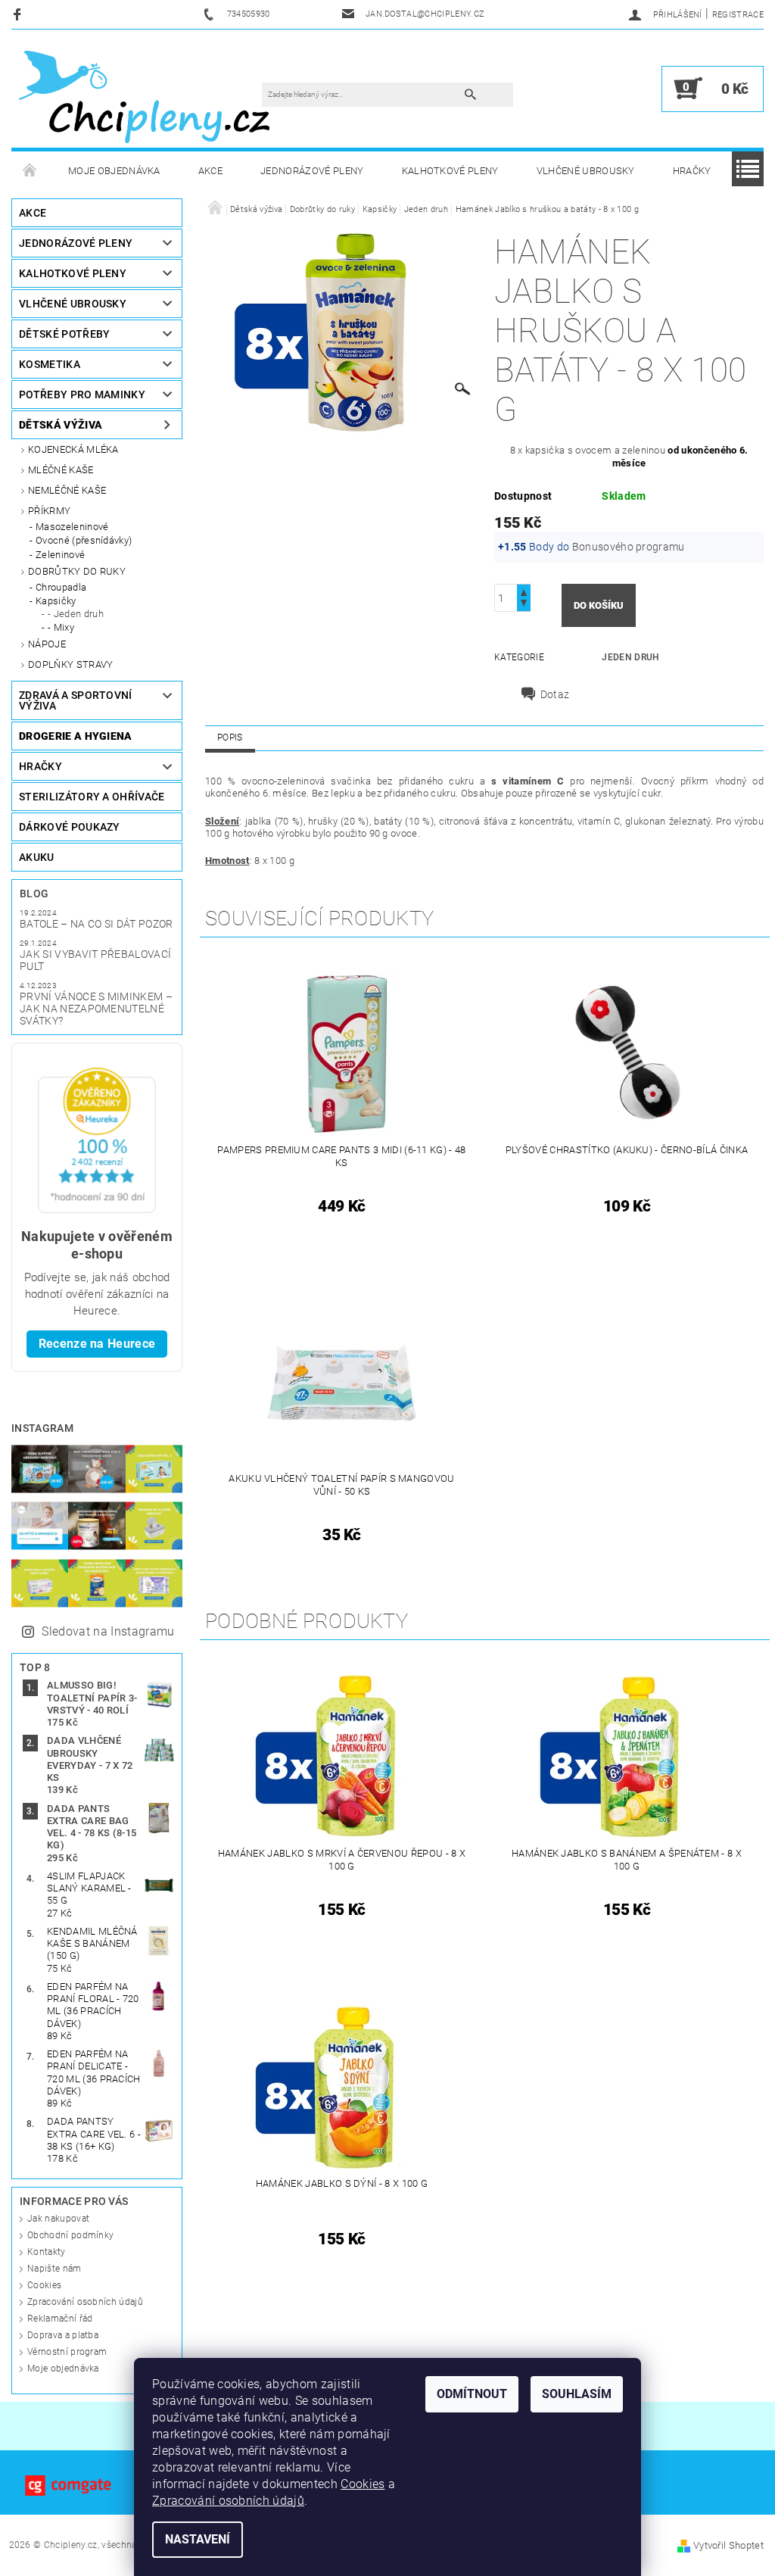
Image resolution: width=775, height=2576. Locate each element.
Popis (230, 738)
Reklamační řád (60, 2319)
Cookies (44, 2285)
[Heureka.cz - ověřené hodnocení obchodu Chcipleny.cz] (97, 1139)
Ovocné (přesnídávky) (84, 540)
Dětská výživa (61, 425)
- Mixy (61, 627)
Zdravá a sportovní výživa (76, 700)
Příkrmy (49, 511)
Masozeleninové (72, 527)
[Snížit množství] (524, 605)
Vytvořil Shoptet (728, 2545)
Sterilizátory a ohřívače (92, 797)
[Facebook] (19, 14)
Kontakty (47, 2252)
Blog (34, 893)
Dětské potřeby (64, 334)
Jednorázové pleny (312, 171)
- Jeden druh (76, 614)
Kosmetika (50, 364)
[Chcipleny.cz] (144, 96)
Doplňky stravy (70, 664)
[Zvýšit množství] (524, 591)
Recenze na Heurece (97, 1344)
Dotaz (555, 694)
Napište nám (54, 2269)
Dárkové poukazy (70, 827)
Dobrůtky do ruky (77, 571)
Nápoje (47, 644)
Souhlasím (577, 2394)
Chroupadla (61, 587)
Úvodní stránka (30, 171)
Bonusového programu (629, 547)
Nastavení (198, 2539)
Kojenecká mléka (73, 449)
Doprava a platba (63, 2335)
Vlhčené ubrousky (586, 171)
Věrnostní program (67, 2352)
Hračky (692, 171)
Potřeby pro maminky (82, 395)
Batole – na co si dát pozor (96, 924)
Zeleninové (60, 555)
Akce (210, 171)
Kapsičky (56, 601)
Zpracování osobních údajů (85, 2302)
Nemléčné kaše (67, 490)
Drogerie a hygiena (76, 736)
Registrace (738, 15)
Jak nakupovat (58, 2219)
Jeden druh (630, 657)
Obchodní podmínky (70, 2235)
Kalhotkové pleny (450, 171)
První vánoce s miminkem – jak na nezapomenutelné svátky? (96, 1009)
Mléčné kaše (61, 470)
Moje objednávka (114, 171)
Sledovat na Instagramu (108, 1631)
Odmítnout (472, 2394)
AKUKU (37, 857)
